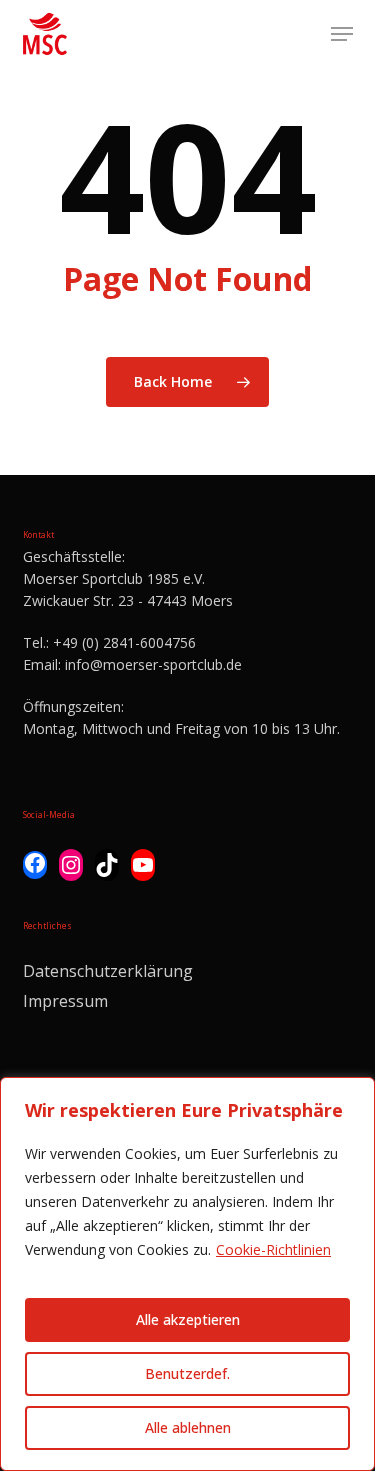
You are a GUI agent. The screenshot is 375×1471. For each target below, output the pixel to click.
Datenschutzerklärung (108, 971)
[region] (187, 1274)
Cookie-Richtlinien (273, 1249)
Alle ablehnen (188, 1427)
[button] (342, 34)
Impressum (65, 1001)
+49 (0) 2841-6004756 (124, 642)
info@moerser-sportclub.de (153, 664)
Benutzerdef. (187, 1373)
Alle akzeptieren (188, 1319)
